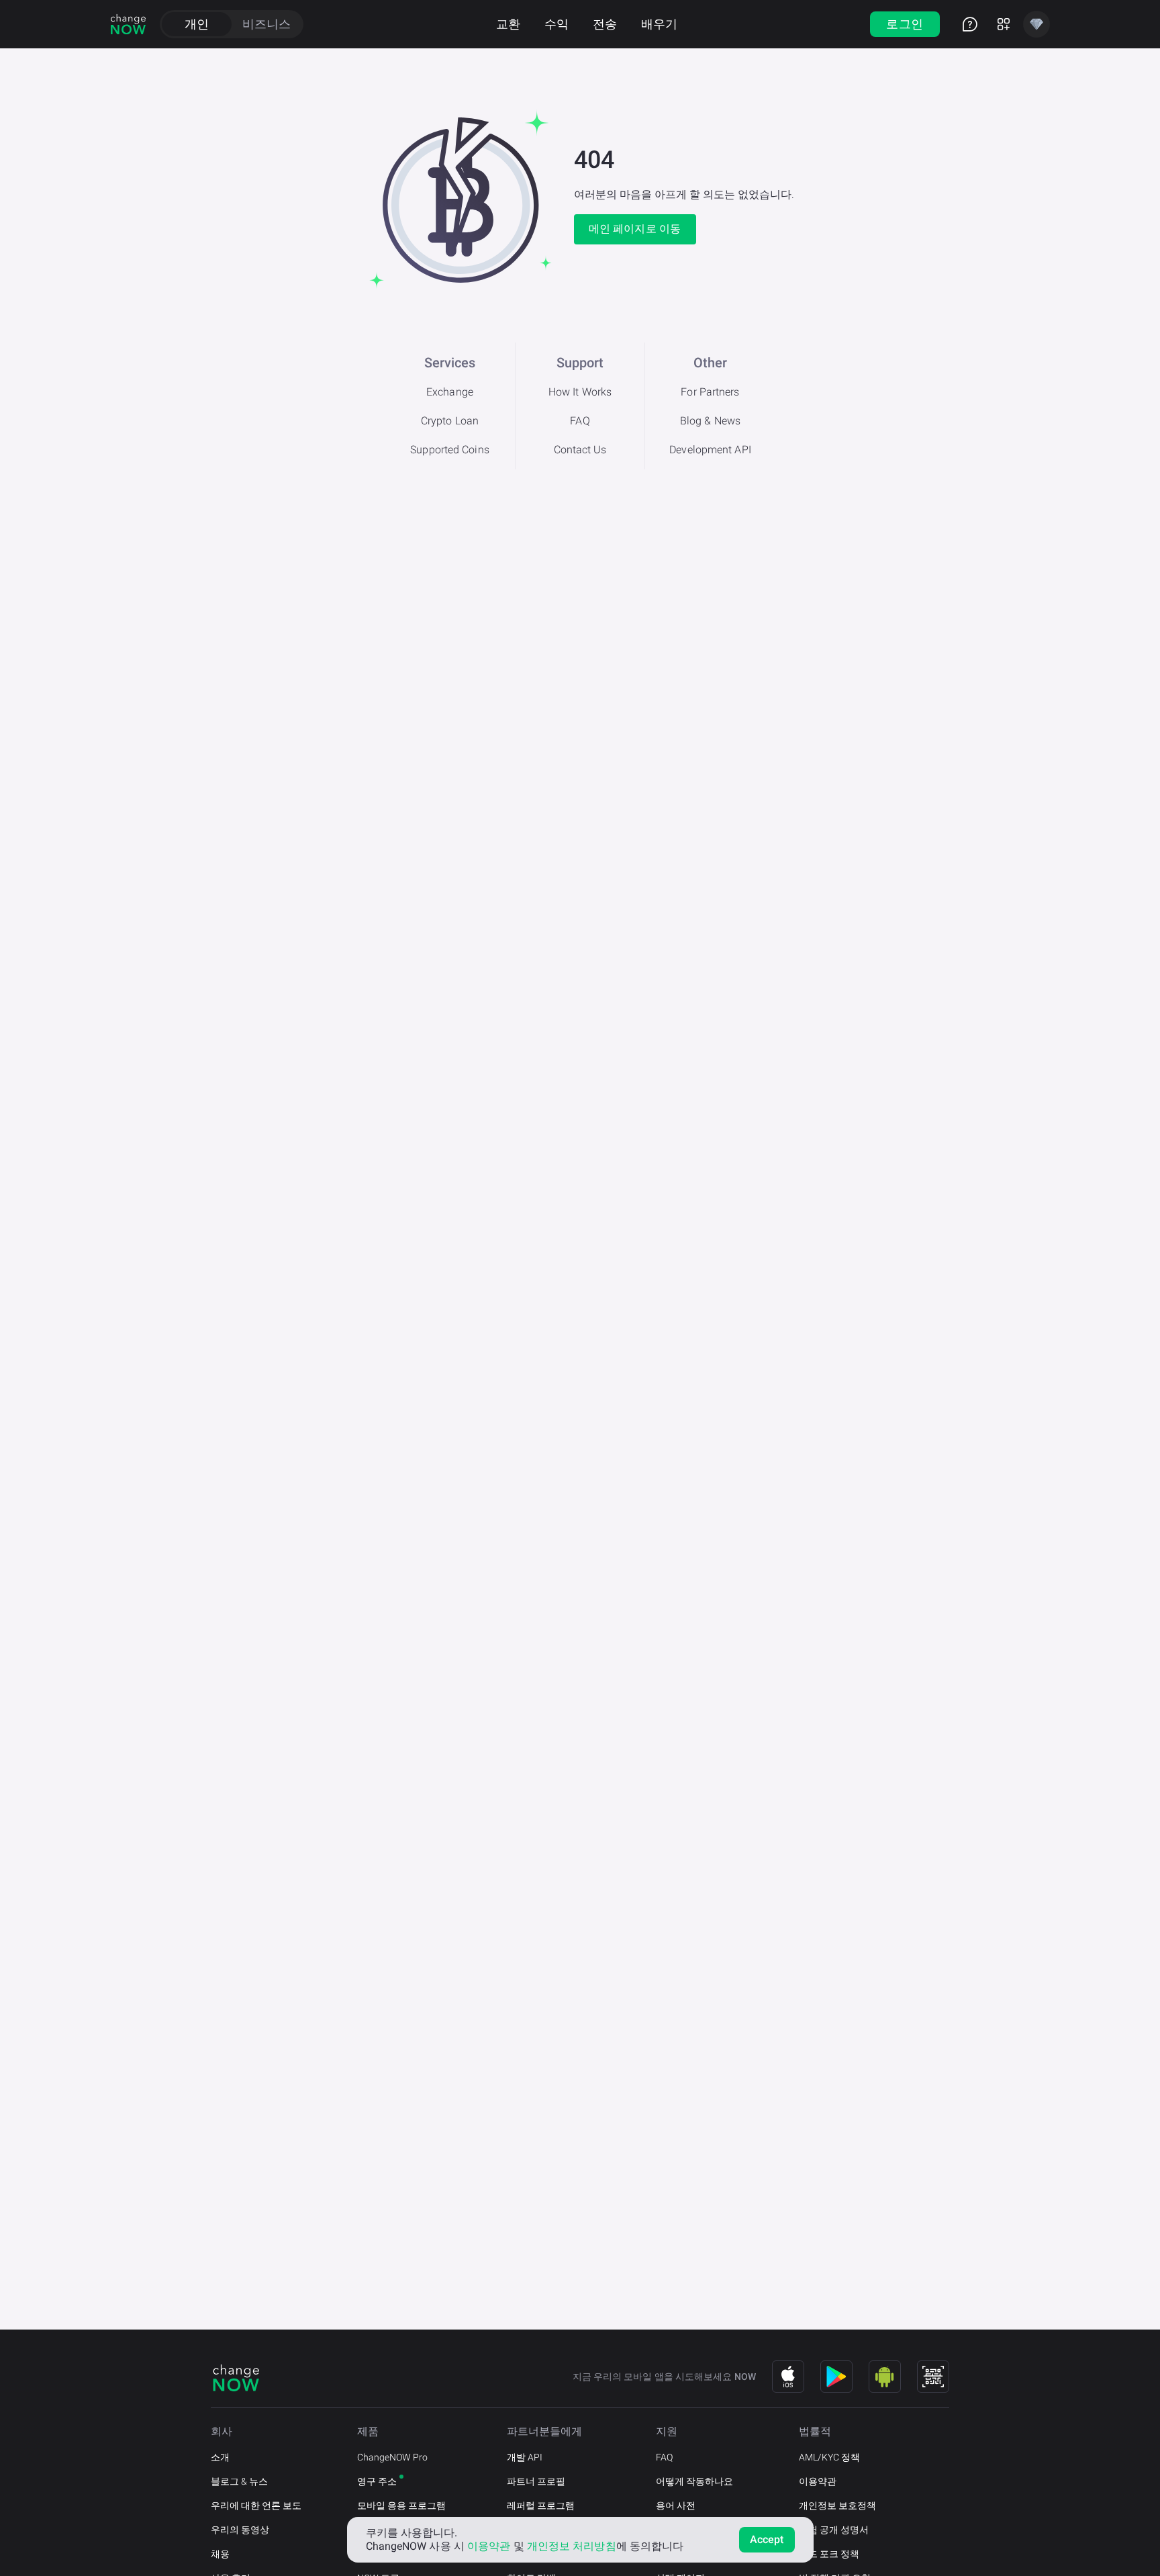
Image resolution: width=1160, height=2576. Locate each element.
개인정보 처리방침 (572, 2546)
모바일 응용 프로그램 (401, 2505)
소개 (220, 2457)
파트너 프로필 (536, 2481)
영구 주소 (377, 2481)
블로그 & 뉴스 (239, 2481)
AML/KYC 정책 (829, 2457)
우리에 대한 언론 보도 (256, 2505)
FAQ (580, 421)
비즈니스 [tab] (267, 24)
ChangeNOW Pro (392, 2457)
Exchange (450, 392)
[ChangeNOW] (128, 24)
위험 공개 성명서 (834, 2530)
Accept (767, 2539)
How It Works (580, 392)
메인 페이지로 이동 (635, 229)
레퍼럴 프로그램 (541, 2505)
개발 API (525, 2457)
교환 (508, 24)
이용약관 (818, 2481)
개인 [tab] (197, 24)
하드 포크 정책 (829, 2554)
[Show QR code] (933, 2377)
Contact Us (580, 450)
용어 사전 (676, 2505)
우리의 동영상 (240, 2530)
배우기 (659, 24)
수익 (557, 24)
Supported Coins (450, 450)
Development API (710, 450)
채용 (220, 2554)
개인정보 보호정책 (837, 2505)
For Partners (710, 392)
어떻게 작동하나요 (694, 2481)
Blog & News (710, 421)
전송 (605, 24)
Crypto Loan (450, 421)
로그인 (905, 24)
